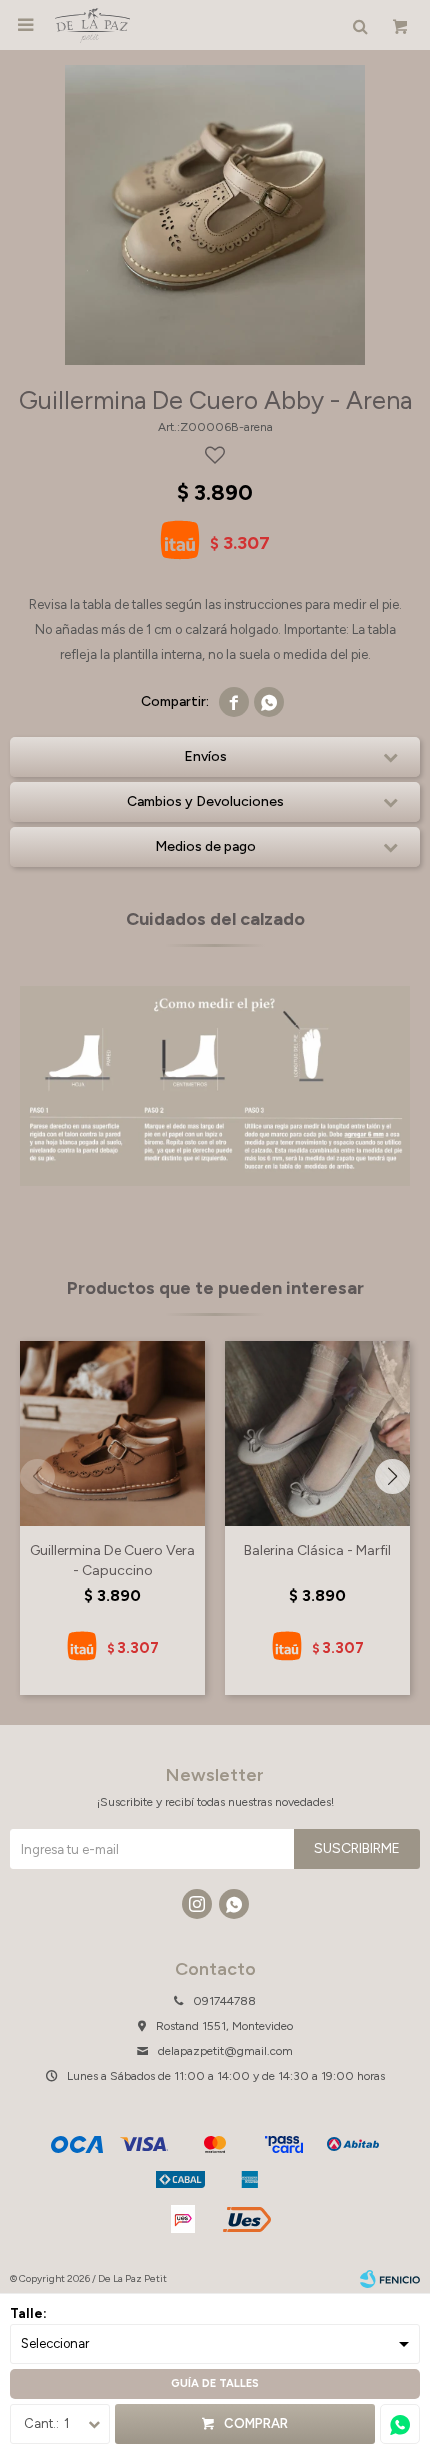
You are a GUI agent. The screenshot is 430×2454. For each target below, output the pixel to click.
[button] (392, 1476)
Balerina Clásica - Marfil (317, 1550)
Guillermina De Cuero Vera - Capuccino (112, 1560)
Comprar (256, 2423)
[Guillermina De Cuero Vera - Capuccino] (112, 1433)
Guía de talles (215, 2383)
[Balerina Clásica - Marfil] (317, 1433)
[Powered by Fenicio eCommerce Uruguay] (390, 2279)
